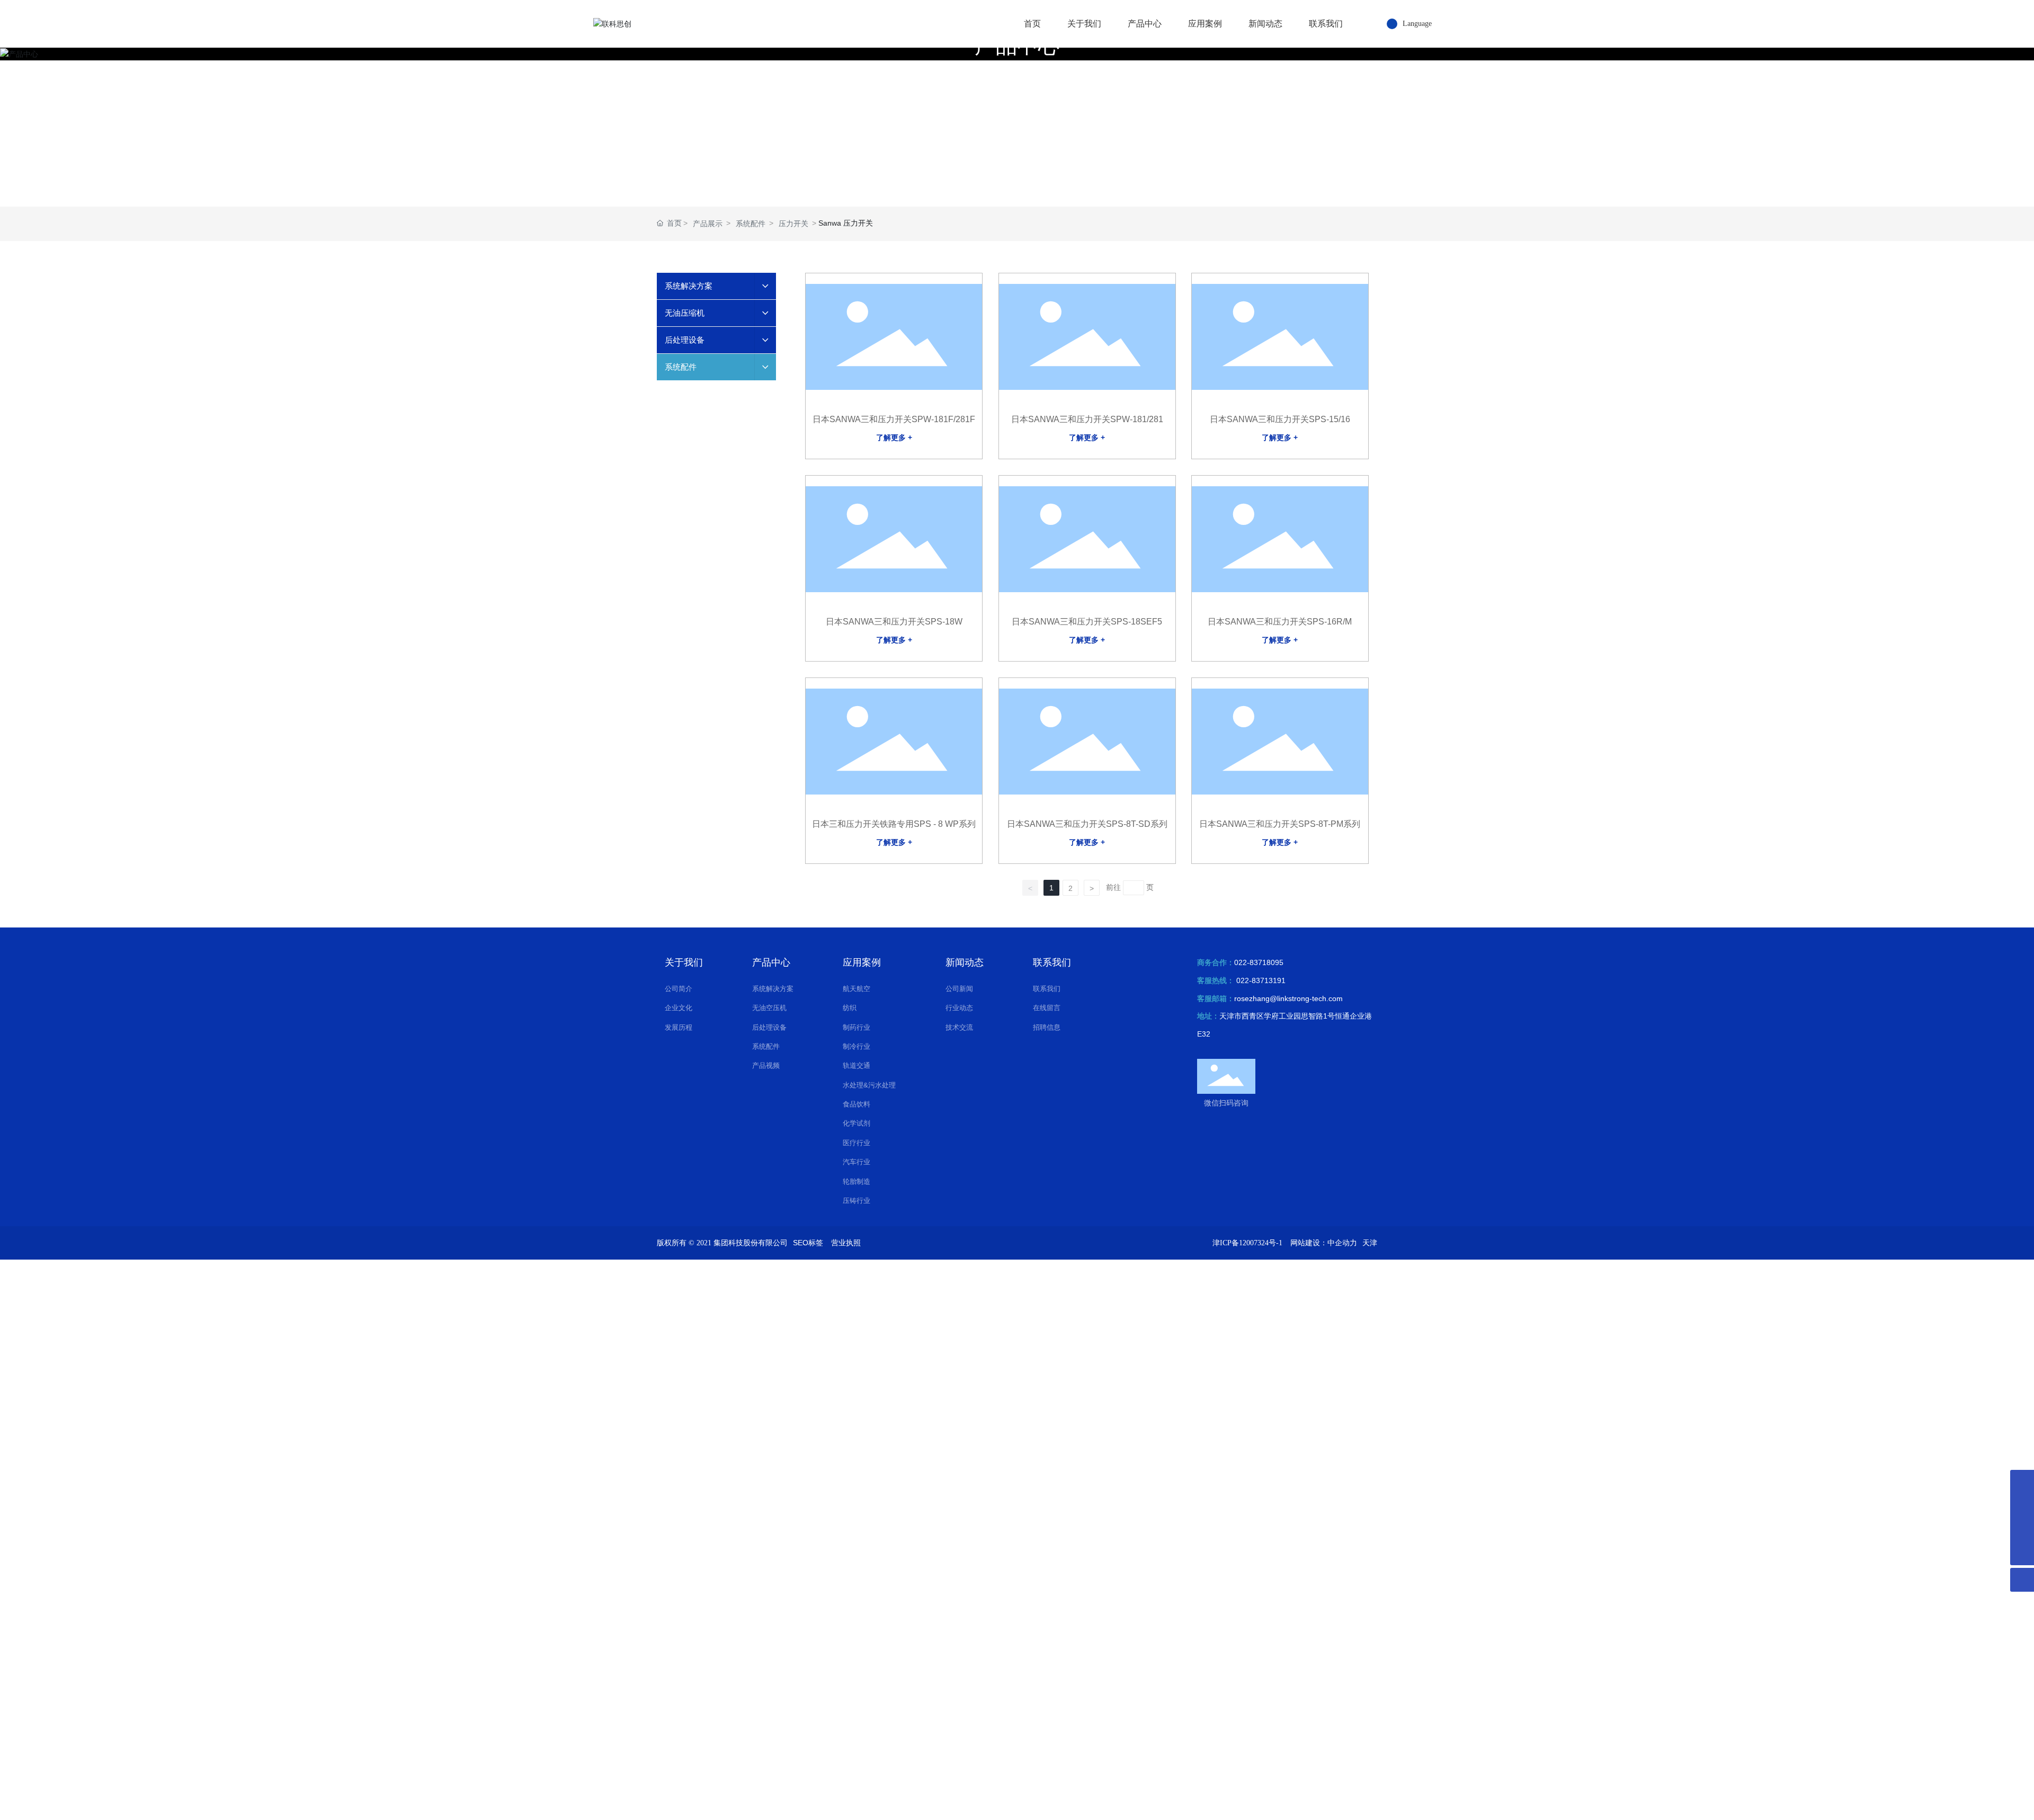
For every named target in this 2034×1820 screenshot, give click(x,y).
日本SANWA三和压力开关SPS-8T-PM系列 (1280, 824)
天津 (1370, 1243)
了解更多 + (894, 438)
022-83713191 (1261, 980)
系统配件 (751, 224)
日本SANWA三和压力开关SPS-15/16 (1280, 419)
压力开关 (793, 224)
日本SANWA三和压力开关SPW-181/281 (1087, 419)
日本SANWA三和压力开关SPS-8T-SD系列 (1087, 824)
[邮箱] (2022, 1529)
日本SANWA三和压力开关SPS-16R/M (1280, 622)
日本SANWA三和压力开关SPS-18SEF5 (1087, 622)
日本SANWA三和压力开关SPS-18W (894, 622)
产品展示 (708, 224)
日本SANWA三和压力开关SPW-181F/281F (894, 419)
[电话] (2022, 1506)
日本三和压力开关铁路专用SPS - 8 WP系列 (894, 824)
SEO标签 (808, 1243)
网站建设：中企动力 (1324, 1243)
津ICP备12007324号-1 (1247, 1243)
